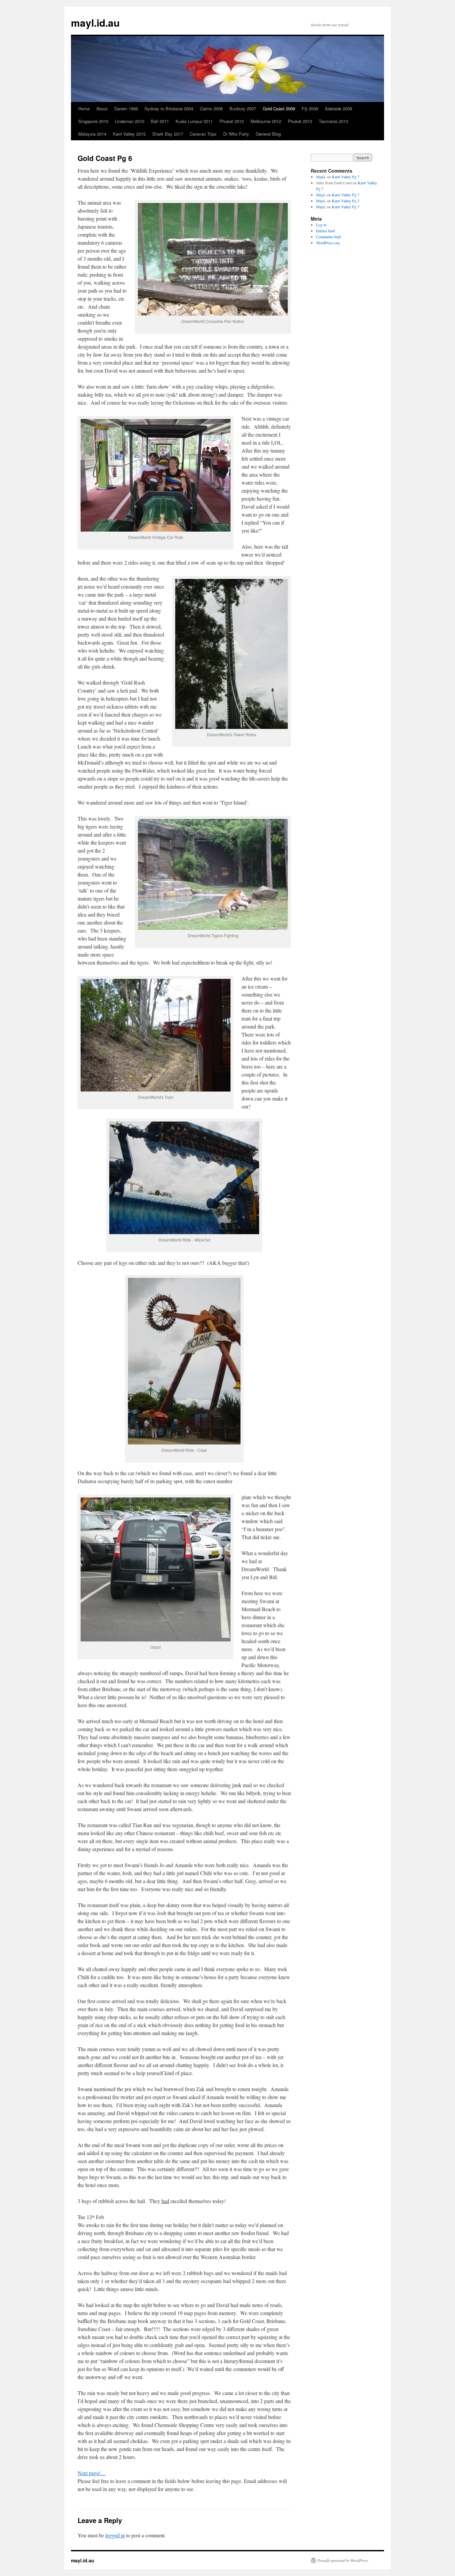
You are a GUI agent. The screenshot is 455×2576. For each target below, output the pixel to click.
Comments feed (328, 237)
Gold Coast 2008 (279, 108)
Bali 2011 (160, 121)
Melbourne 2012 (266, 121)
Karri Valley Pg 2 (346, 201)
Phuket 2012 (232, 121)
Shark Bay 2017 (168, 134)
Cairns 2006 (211, 108)
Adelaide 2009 (338, 108)
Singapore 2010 (93, 121)
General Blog (268, 134)
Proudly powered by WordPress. (343, 2560)
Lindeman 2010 (130, 121)
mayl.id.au (95, 22)
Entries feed (325, 231)
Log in (321, 225)
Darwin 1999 (126, 108)
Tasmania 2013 (333, 121)
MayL (321, 177)
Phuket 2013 (300, 121)
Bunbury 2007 (243, 108)
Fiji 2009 (310, 108)
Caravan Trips (203, 134)
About (102, 108)
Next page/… (92, 2473)
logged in (115, 2535)
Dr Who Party (236, 134)
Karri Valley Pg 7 (346, 177)
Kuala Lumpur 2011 (194, 121)
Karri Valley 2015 (129, 134)
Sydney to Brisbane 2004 (169, 108)
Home (84, 108)
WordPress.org (328, 243)
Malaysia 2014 (92, 134)
